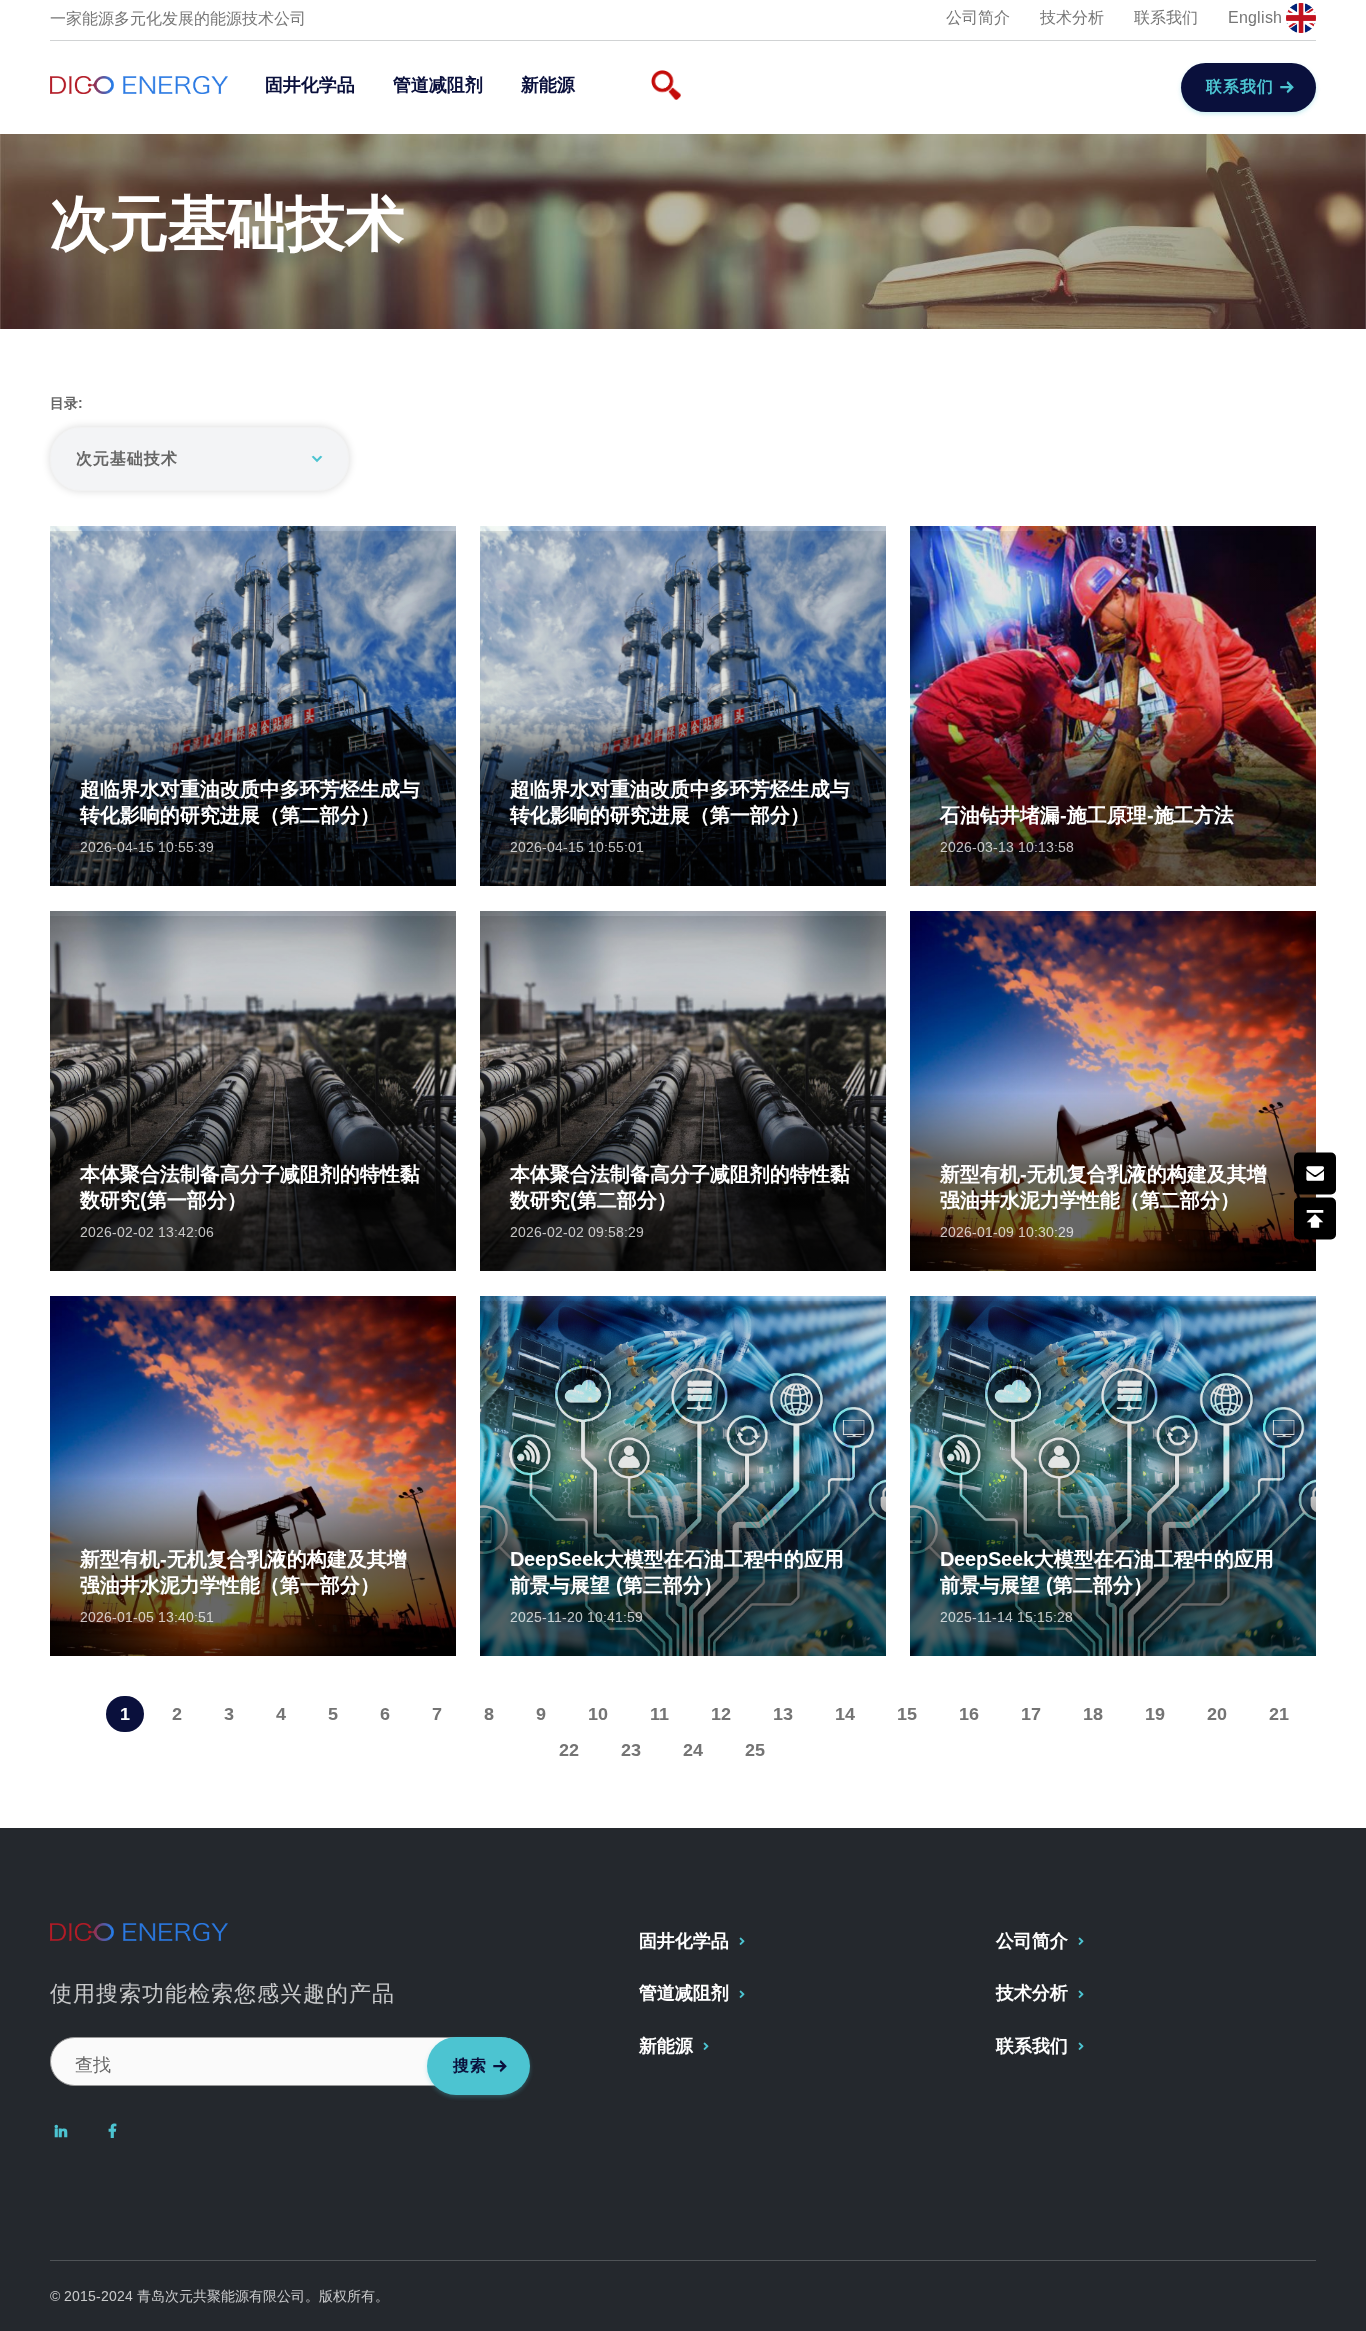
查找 (93, 2065)
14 (845, 1714)
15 (907, 1714)
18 (1093, 1714)
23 (631, 1750)
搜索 (470, 2065)
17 (1031, 1714)
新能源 (548, 85)
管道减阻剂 (438, 85)
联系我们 (1166, 17)
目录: (66, 403)
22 (569, 1750)
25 (755, 1750)
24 (693, 1750)
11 (659, 1714)
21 (1279, 1714)
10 (598, 1714)
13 (783, 1714)
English (1257, 17)
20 (1217, 1714)
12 (721, 1714)
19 (1155, 1714)
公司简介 (978, 17)
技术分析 (1072, 17)
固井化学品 (310, 85)
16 (969, 1714)
